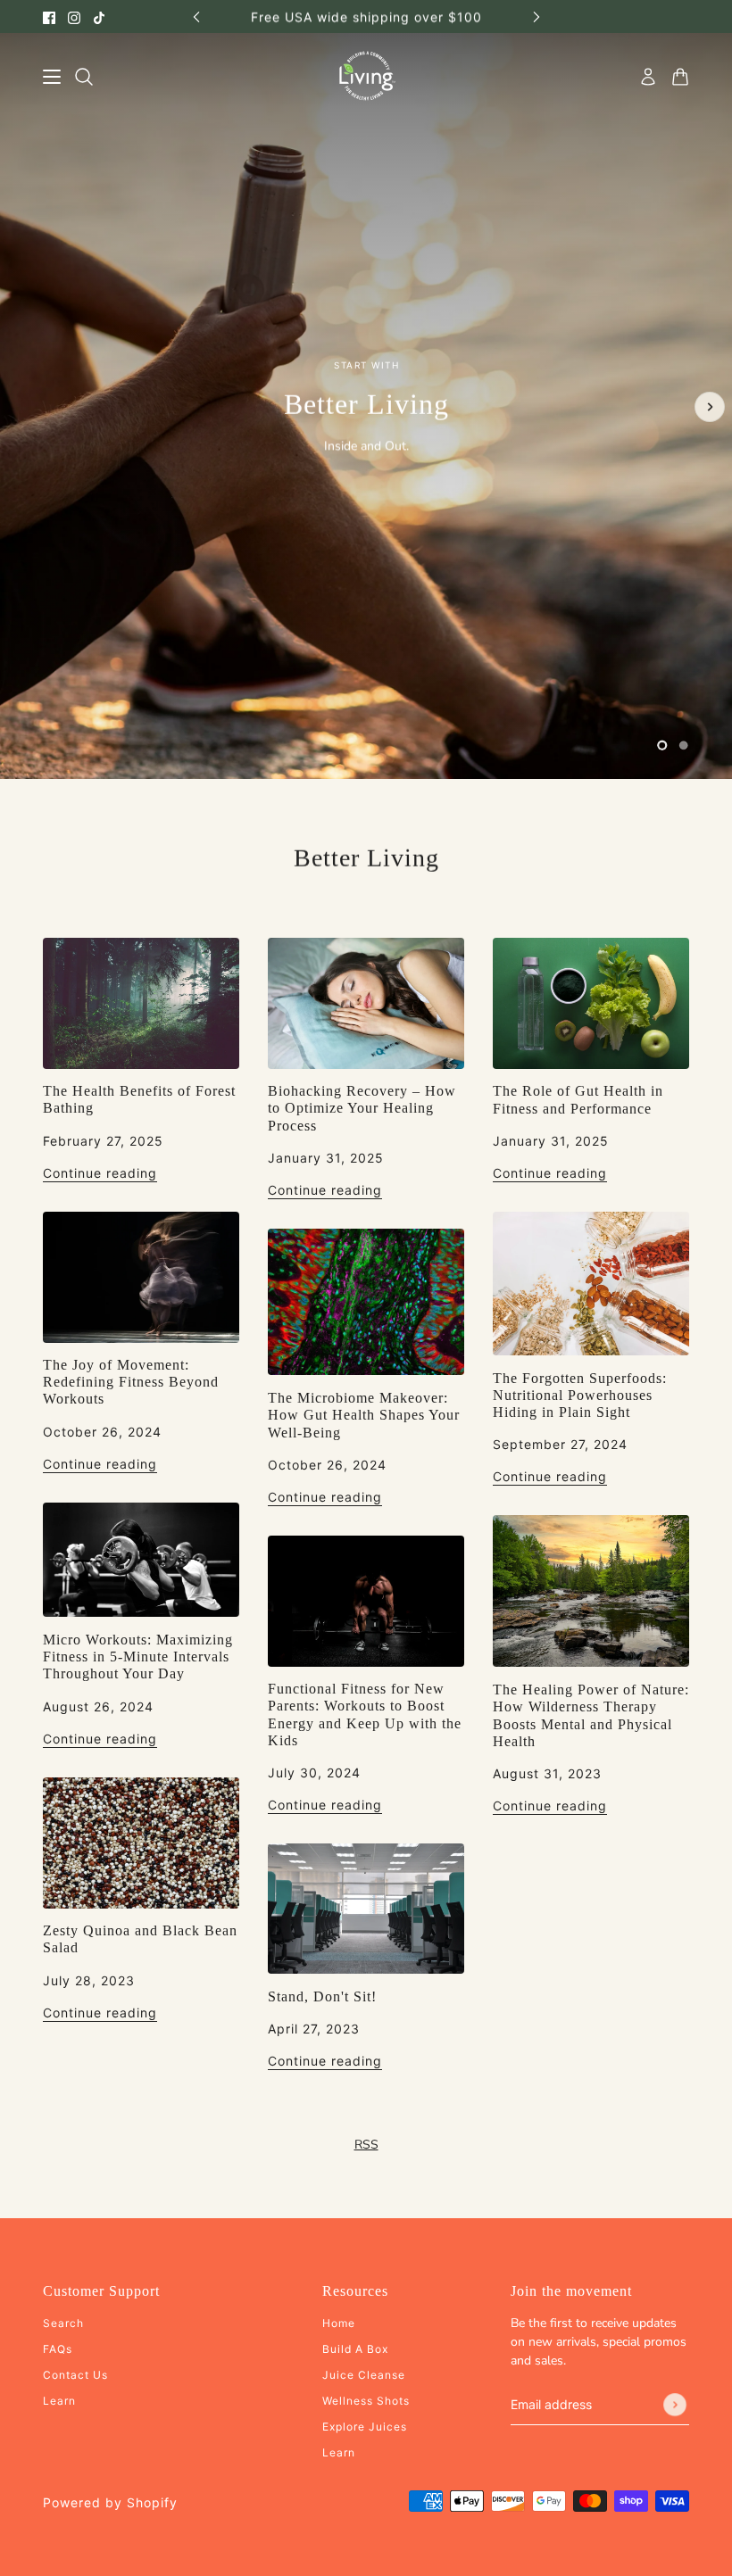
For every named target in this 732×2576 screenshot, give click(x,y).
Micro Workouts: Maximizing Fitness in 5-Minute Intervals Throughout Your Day (138, 1657)
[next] (537, 17)
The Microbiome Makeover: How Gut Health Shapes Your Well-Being (364, 1415)
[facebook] (49, 17)
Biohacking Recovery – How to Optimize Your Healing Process (362, 1108)
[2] (684, 745)
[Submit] (675, 2405)
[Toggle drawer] (52, 77)
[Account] (648, 77)
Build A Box (355, 2349)
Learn (59, 2401)
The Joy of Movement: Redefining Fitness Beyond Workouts (131, 1382)
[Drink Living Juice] (366, 76)
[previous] (196, 17)
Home (339, 2323)
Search (63, 2323)
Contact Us (75, 2375)
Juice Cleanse (364, 2375)
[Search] (84, 77)
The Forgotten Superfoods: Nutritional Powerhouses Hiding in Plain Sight (580, 1395)
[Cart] (680, 77)
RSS (366, 2145)
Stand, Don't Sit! (322, 1996)
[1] (662, 745)
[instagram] (74, 17)
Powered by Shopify (110, 2502)
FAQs (58, 2349)
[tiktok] (99, 17)
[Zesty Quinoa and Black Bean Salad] (141, 1843)
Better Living (366, 858)
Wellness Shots (366, 2401)
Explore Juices (365, 2427)
